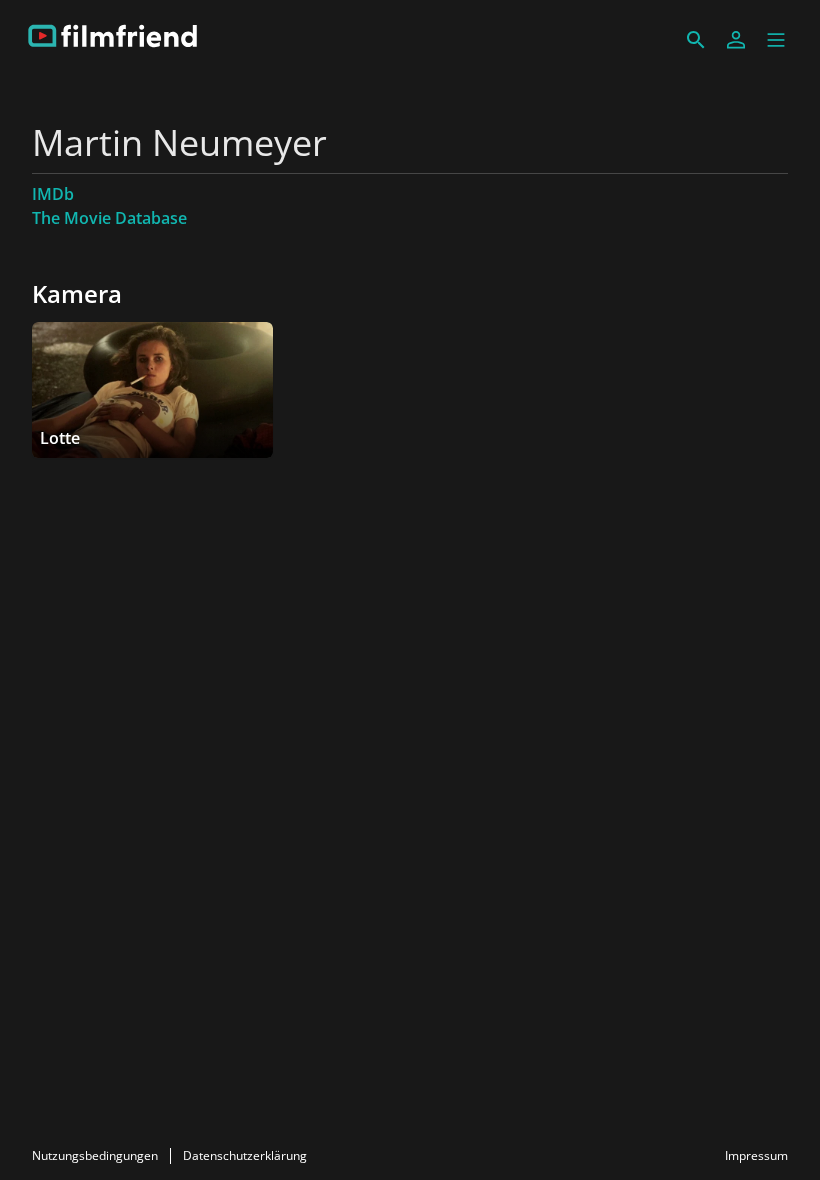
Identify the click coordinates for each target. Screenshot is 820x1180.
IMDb (53, 194)
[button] (776, 40)
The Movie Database (109, 218)
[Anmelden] (736, 40)
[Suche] (696, 40)
